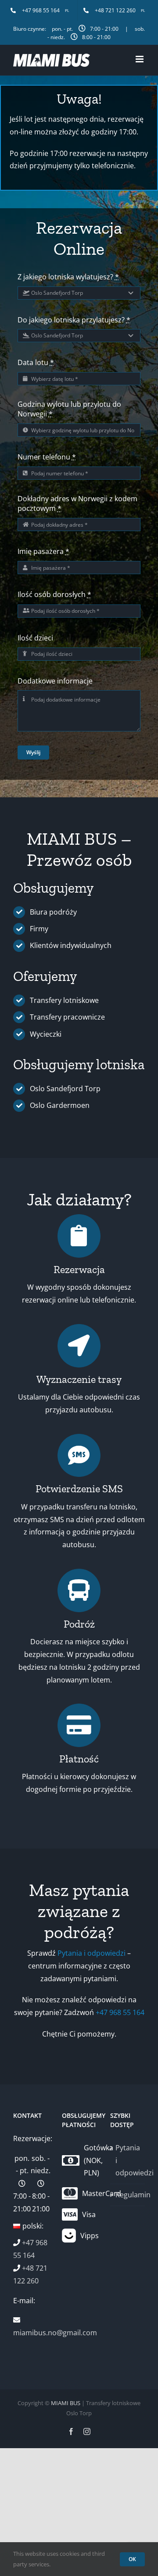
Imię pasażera (43, 551)
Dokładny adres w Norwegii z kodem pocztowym (77, 503)
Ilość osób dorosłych (54, 594)
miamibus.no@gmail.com (55, 2333)
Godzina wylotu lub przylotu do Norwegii (69, 409)
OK (132, 2559)
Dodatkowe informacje (55, 681)
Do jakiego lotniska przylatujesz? (74, 320)
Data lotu (36, 362)
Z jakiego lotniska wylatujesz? (68, 277)
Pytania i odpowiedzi (92, 1953)
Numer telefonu (47, 457)
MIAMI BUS (66, 2403)
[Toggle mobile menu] (140, 59)
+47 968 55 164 (120, 2012)
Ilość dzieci (35, 638)
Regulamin (128, 2195)
